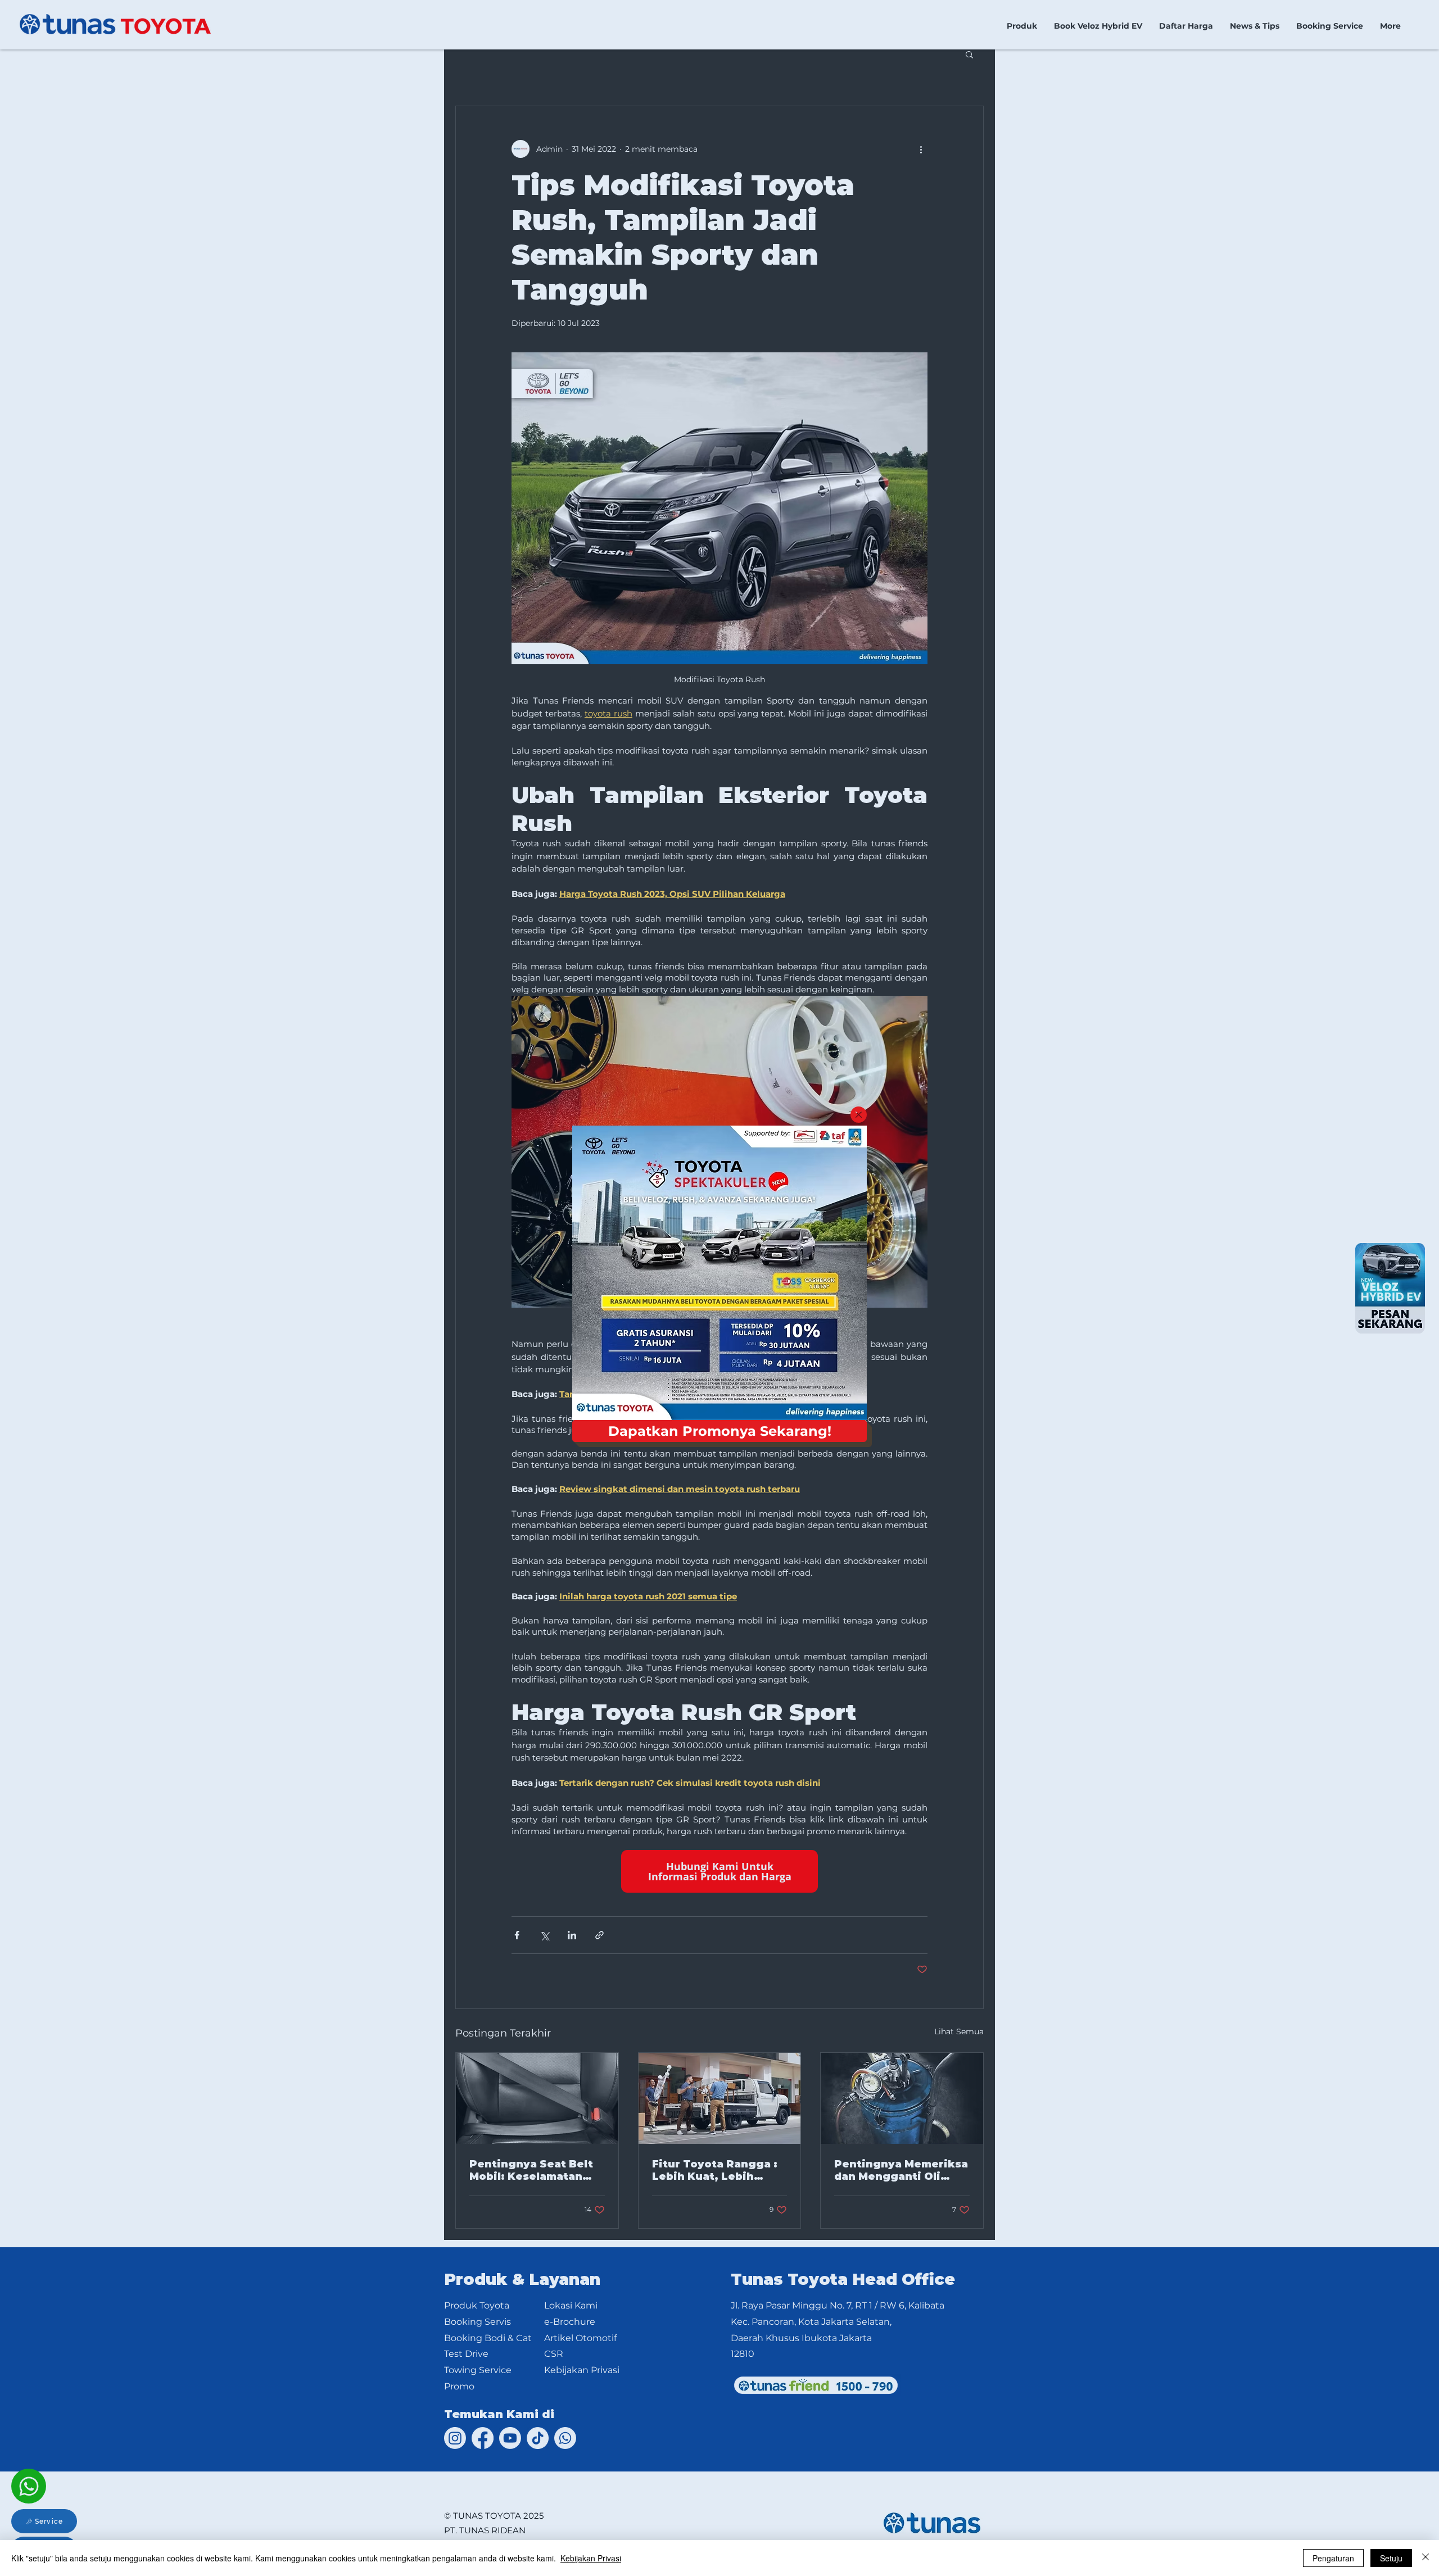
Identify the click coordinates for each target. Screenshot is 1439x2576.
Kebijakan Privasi (591, 2558)
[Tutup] (1426, 2558)
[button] (859, 1115)
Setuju (1391, 2558)
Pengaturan (1333, 2558)
